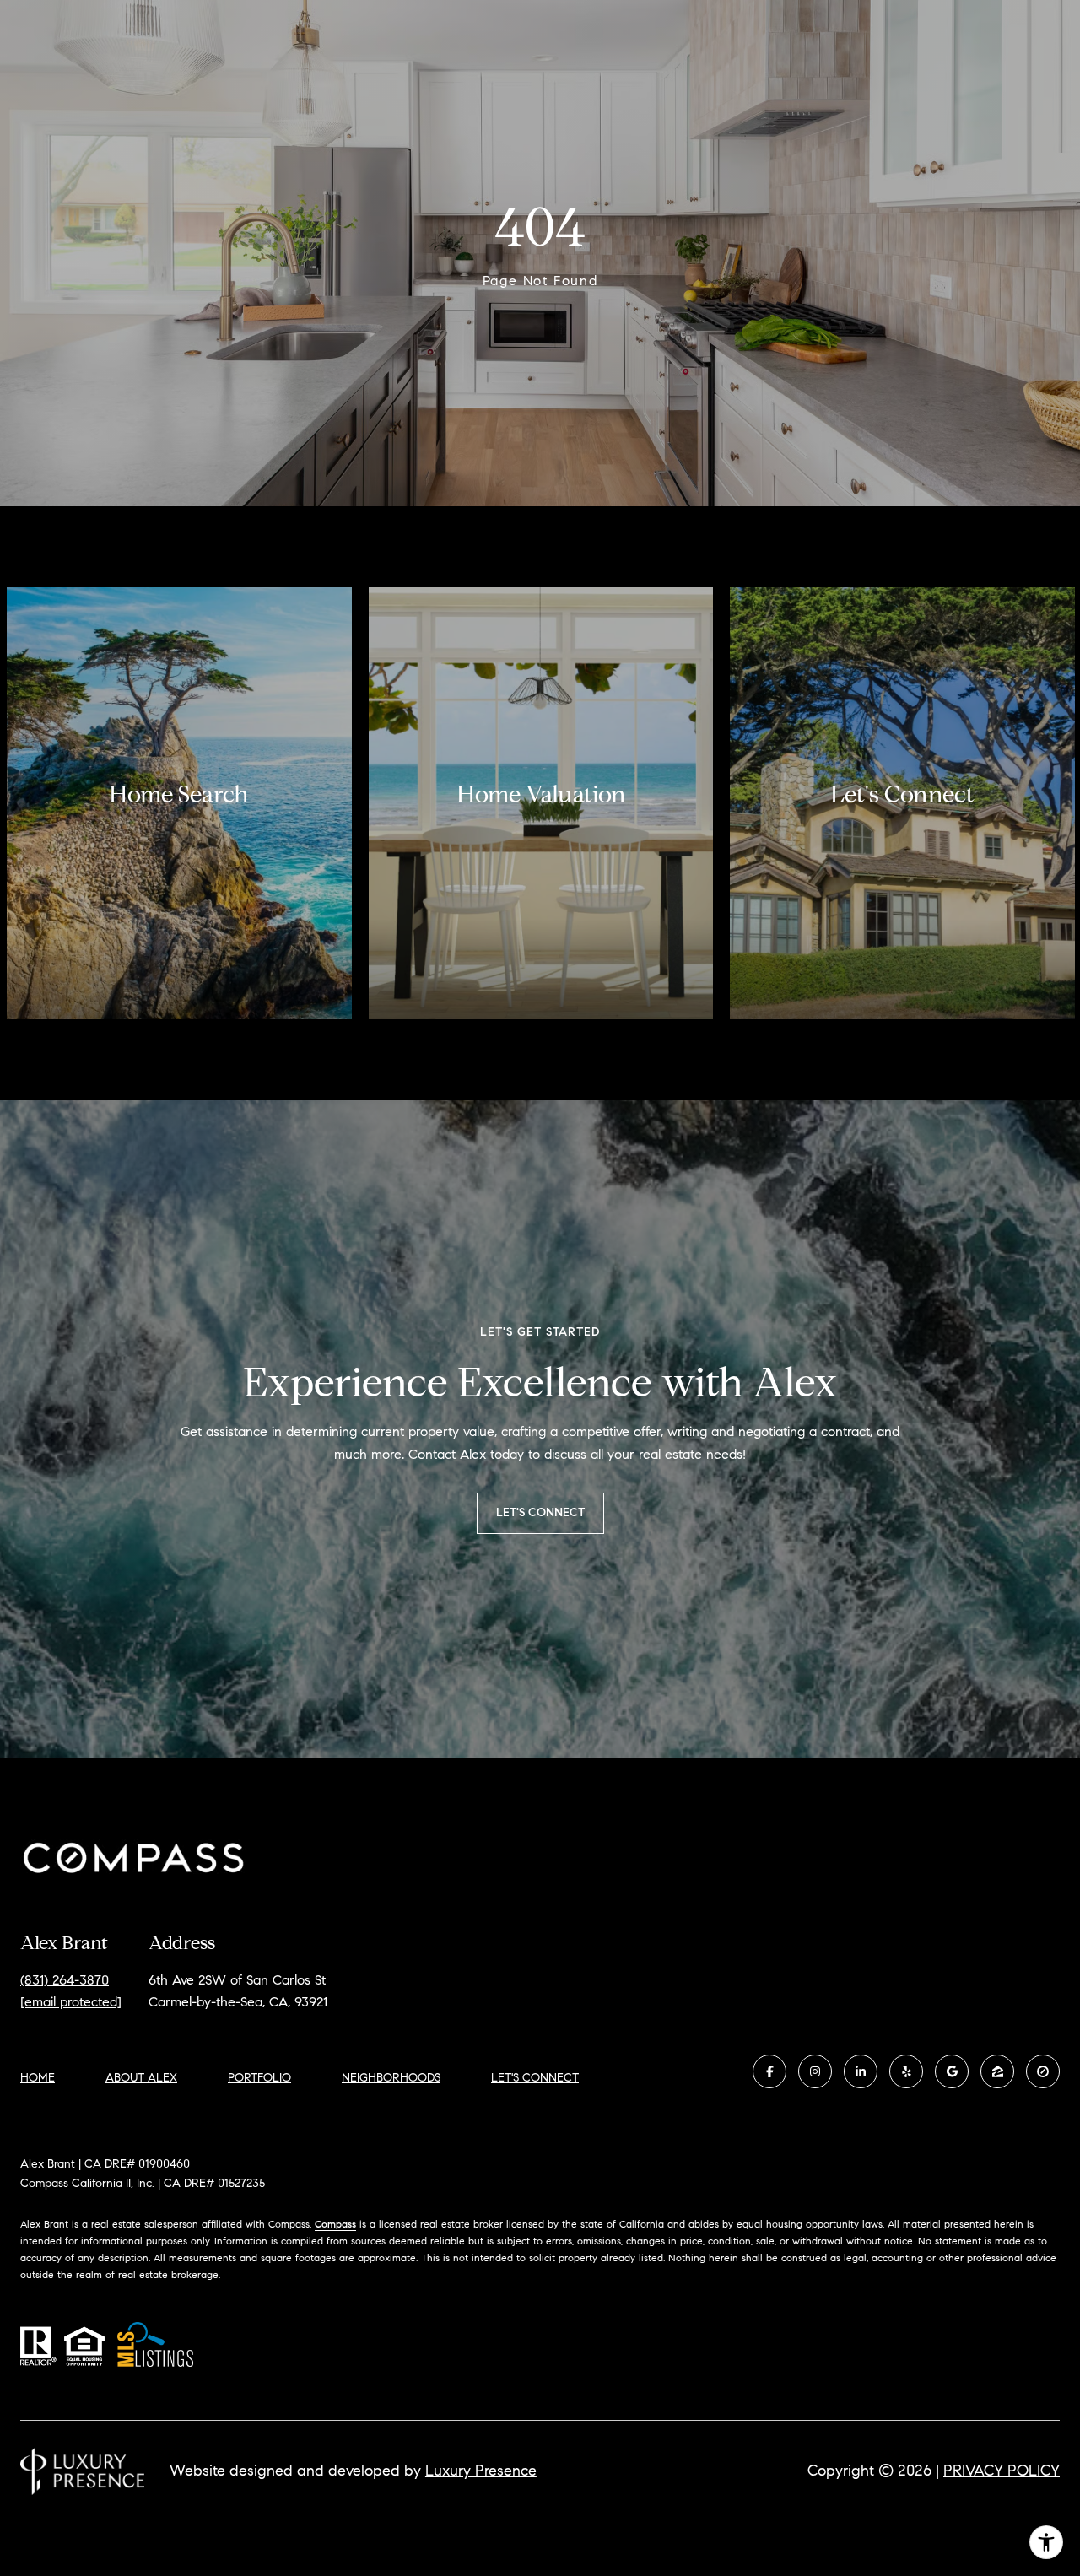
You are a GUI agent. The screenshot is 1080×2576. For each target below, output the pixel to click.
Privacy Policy (1002, 2471)
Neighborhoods (391, 2078)
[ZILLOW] (997, 2071)
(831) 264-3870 (65, 1980)
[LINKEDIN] (861, 2071)
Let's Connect (535, 2078)
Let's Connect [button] (540, 1512)
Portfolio (259, 2078)
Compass (335, 2224)
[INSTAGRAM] (815, 2071)
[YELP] (906, 2071)
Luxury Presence (481, 2471)
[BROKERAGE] (1043, 2071)
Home (38, 2078)
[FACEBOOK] (769, 2071)
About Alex (141, 2078)
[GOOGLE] (952, 2071)
